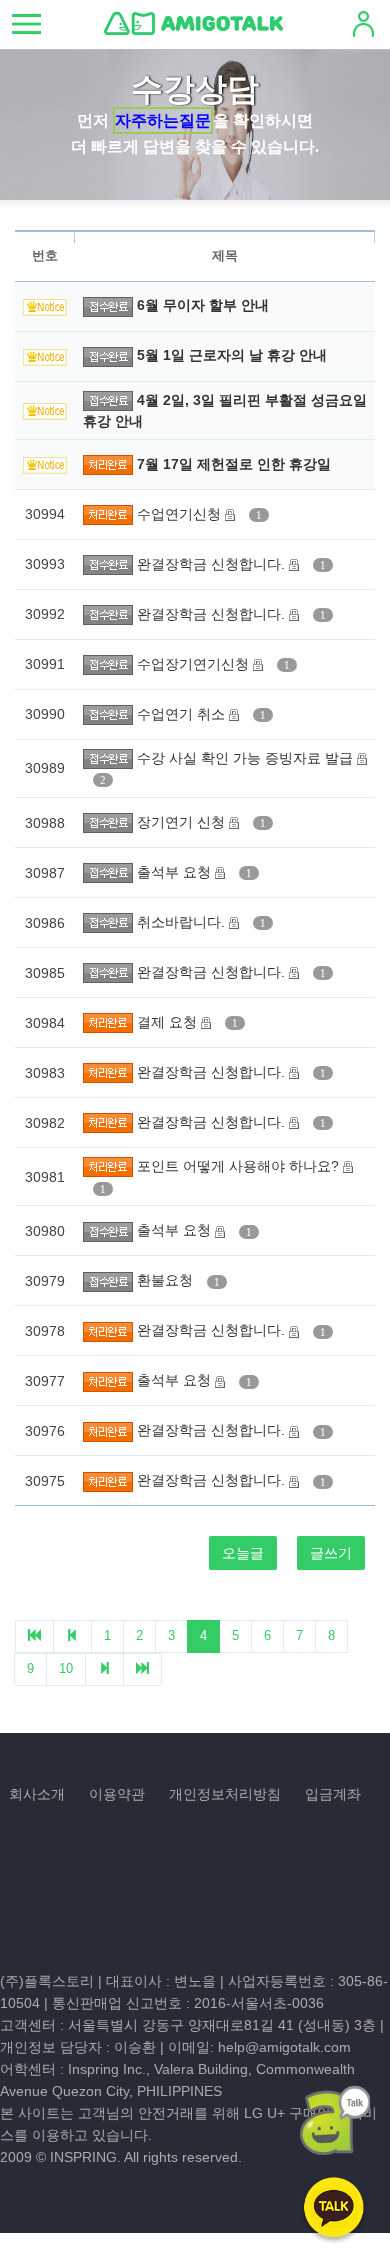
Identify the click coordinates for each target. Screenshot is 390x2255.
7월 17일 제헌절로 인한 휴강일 (234, 464)
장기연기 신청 (183, 822)
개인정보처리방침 (225, 1794)
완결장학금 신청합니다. (213, 564)
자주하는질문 (163, 120)
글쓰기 (331, 1553)
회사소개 (37, 1794)
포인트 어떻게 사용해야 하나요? (240, 1166)
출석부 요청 (176, 872)
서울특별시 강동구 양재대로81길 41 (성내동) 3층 (222, 2025)
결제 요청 (169, 1022)
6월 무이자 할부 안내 (203, 305)
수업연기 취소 (183, 714)
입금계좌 (333, 1794)
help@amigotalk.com (284, 2047)
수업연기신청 (181, 514)
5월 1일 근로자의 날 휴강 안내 (232, 355)
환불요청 (167, 1280)
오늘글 (243, 1553)
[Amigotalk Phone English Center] (193, 23)
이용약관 (117, 1794)
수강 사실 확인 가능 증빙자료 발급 (247, 758)
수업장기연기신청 (195, 664)
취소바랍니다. (183, 922)
